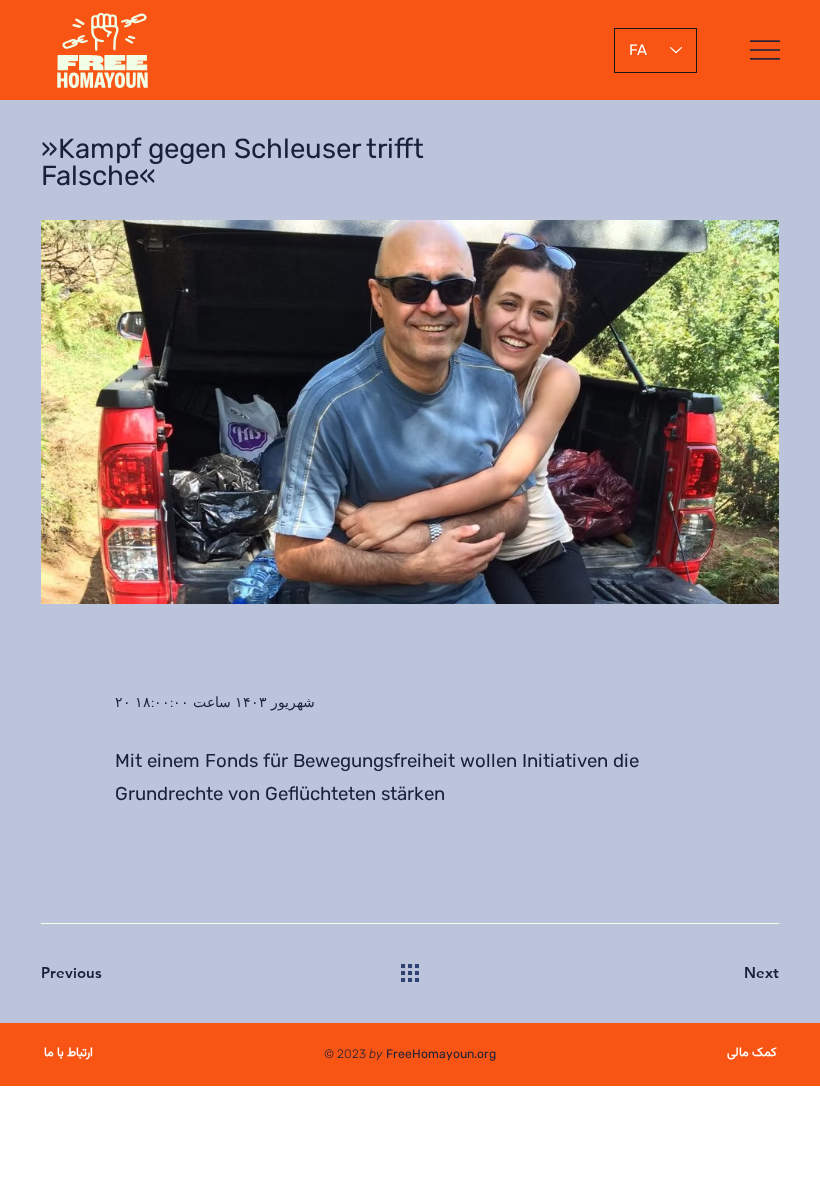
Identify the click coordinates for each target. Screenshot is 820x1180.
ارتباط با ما (68, 1053)
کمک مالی (752, 1053)
